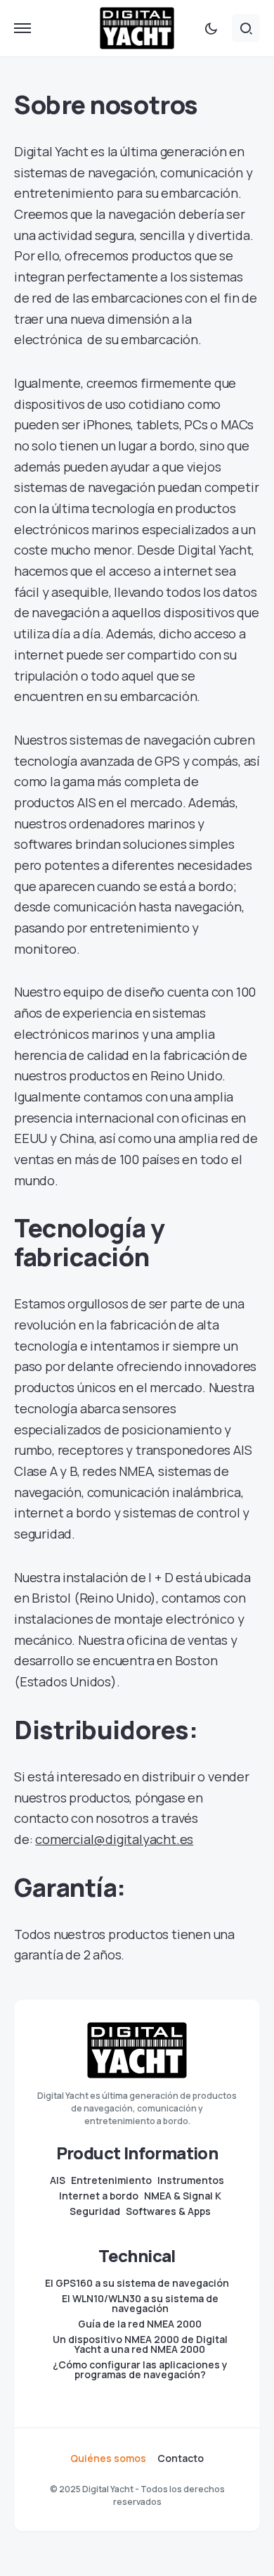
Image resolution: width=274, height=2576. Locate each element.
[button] (22, 28)
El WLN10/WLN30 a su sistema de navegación (140, 2304)
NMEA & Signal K (183, 2196)
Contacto (181, 2458)
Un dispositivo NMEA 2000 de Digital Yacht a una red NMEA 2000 (140, 2344)
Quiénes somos (108, 2458)
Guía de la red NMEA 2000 (140, 2324)
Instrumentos (191, 2180)
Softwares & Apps (168, 2211)
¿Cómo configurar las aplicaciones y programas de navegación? (140, 2370)
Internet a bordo (99, 2196)
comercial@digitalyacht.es (114, 1839)
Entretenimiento (111, 2180)
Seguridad (95, 2211)
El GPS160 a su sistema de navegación (137, 2283)
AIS (58, 2180)
